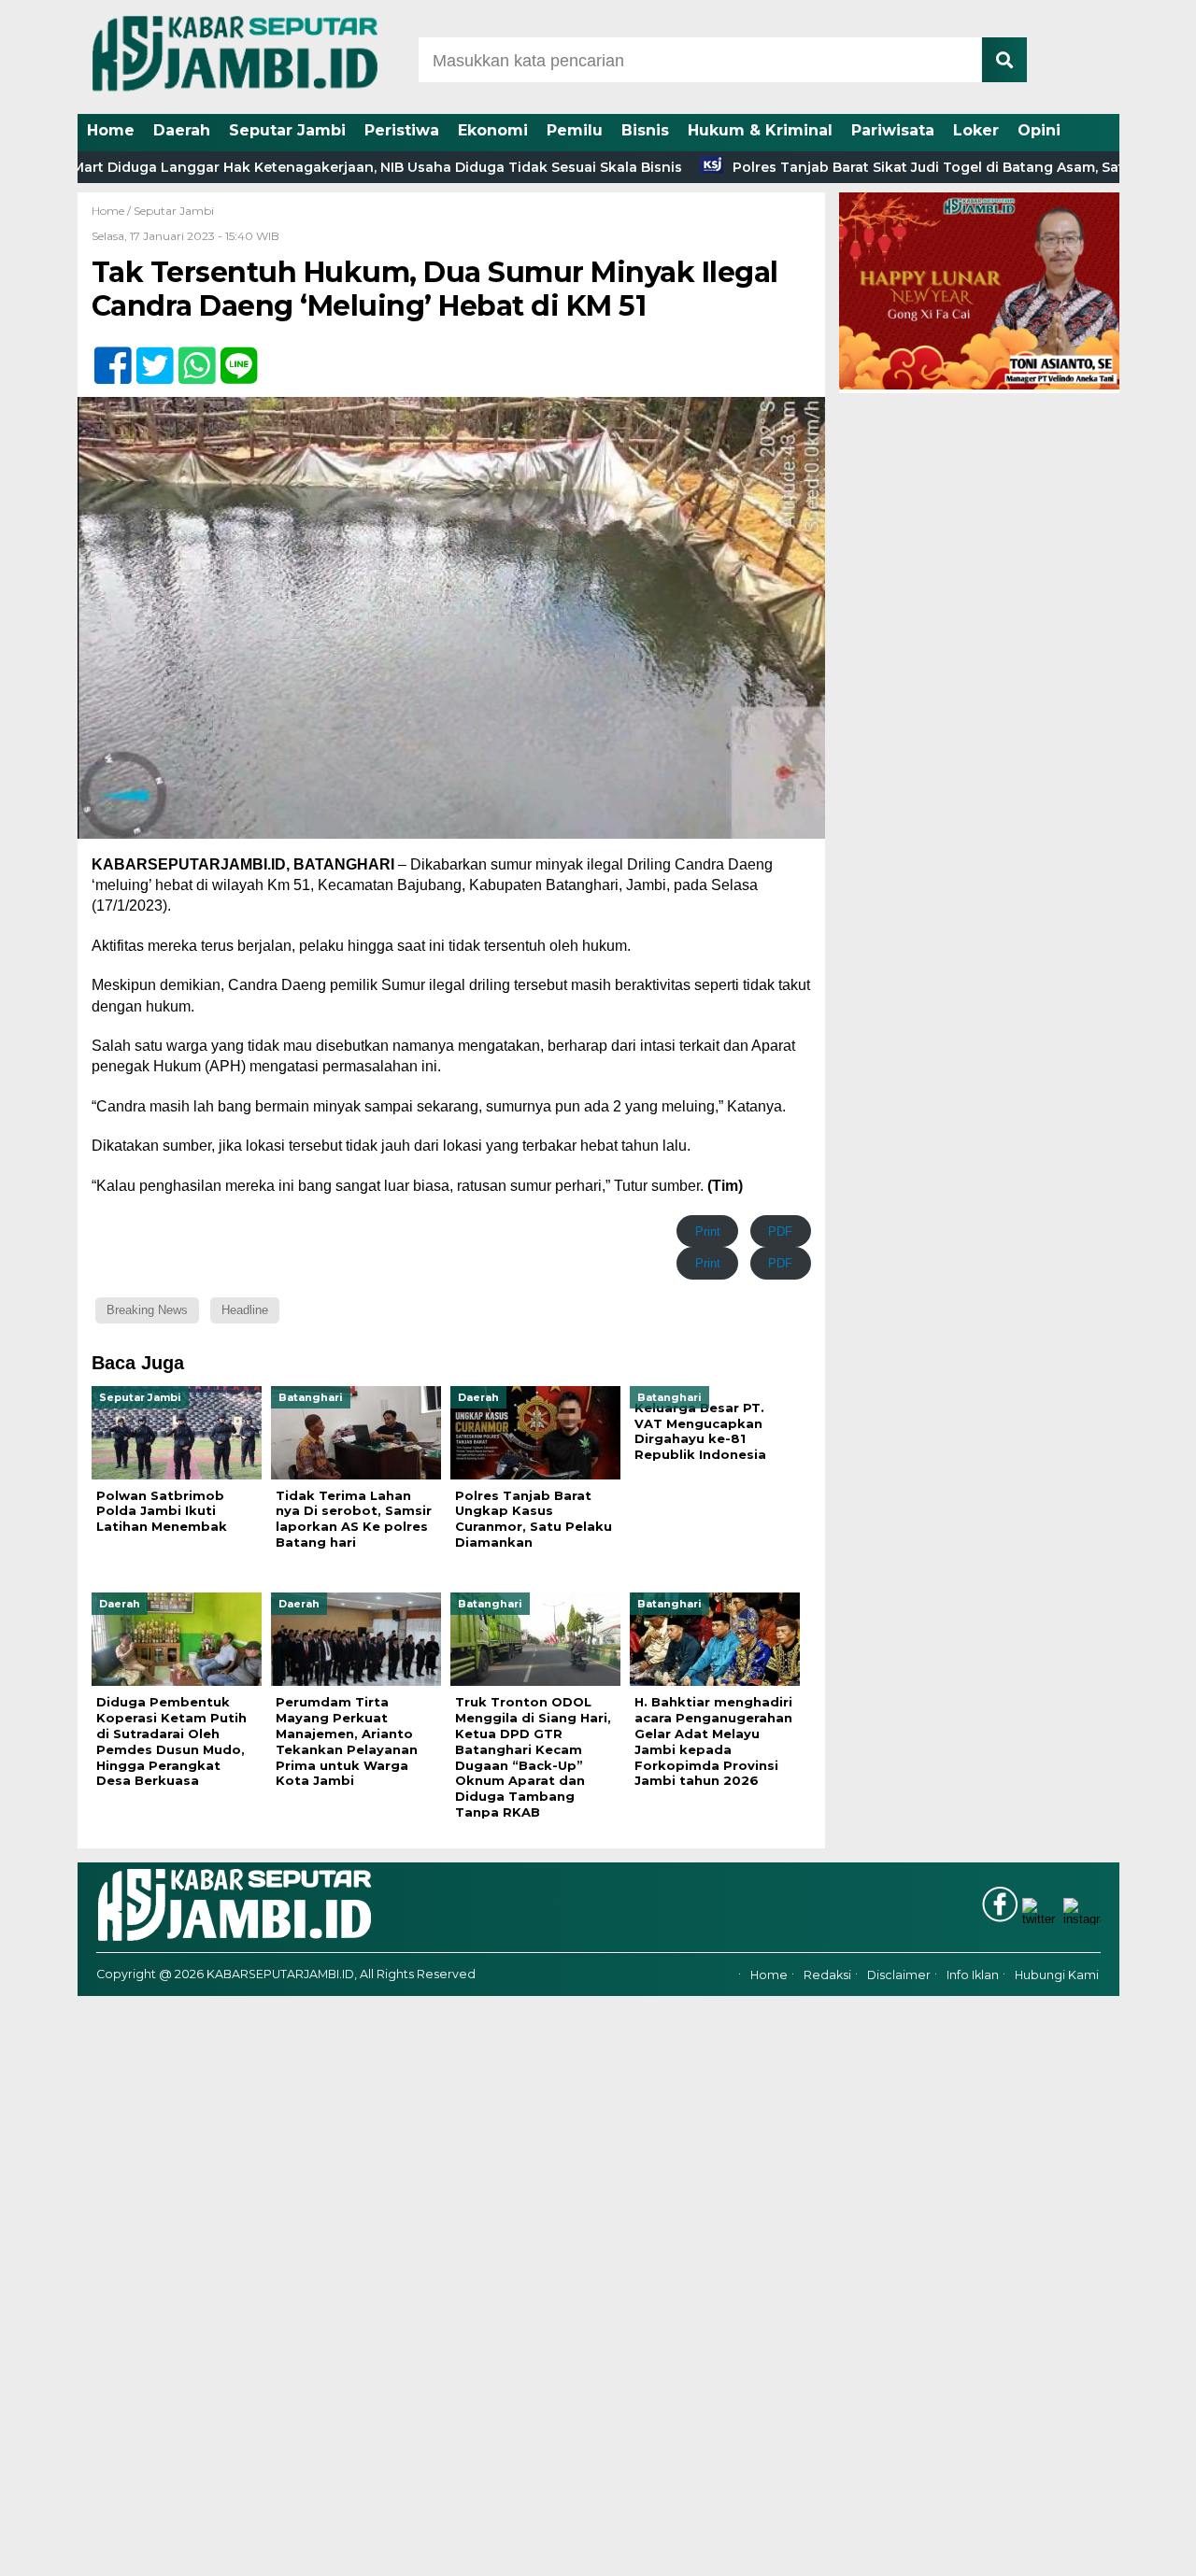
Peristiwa (402, 130)
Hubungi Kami (1057, 1975)
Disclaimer (899, 1975)
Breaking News (147, 1310)
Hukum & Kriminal (760, 130)
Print (708, 1231)
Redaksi (827, 1975)
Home (111, 130)
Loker (976, 130)
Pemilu (575, 130)
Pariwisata (893, 130)
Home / (113, 211)
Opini (1039, 130)
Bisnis (645, 130)
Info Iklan (973, 1975)
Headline (245, 1310)
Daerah (182, 130)
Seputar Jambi (287, 130)
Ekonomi (493, 130)
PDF (780, 1231)
